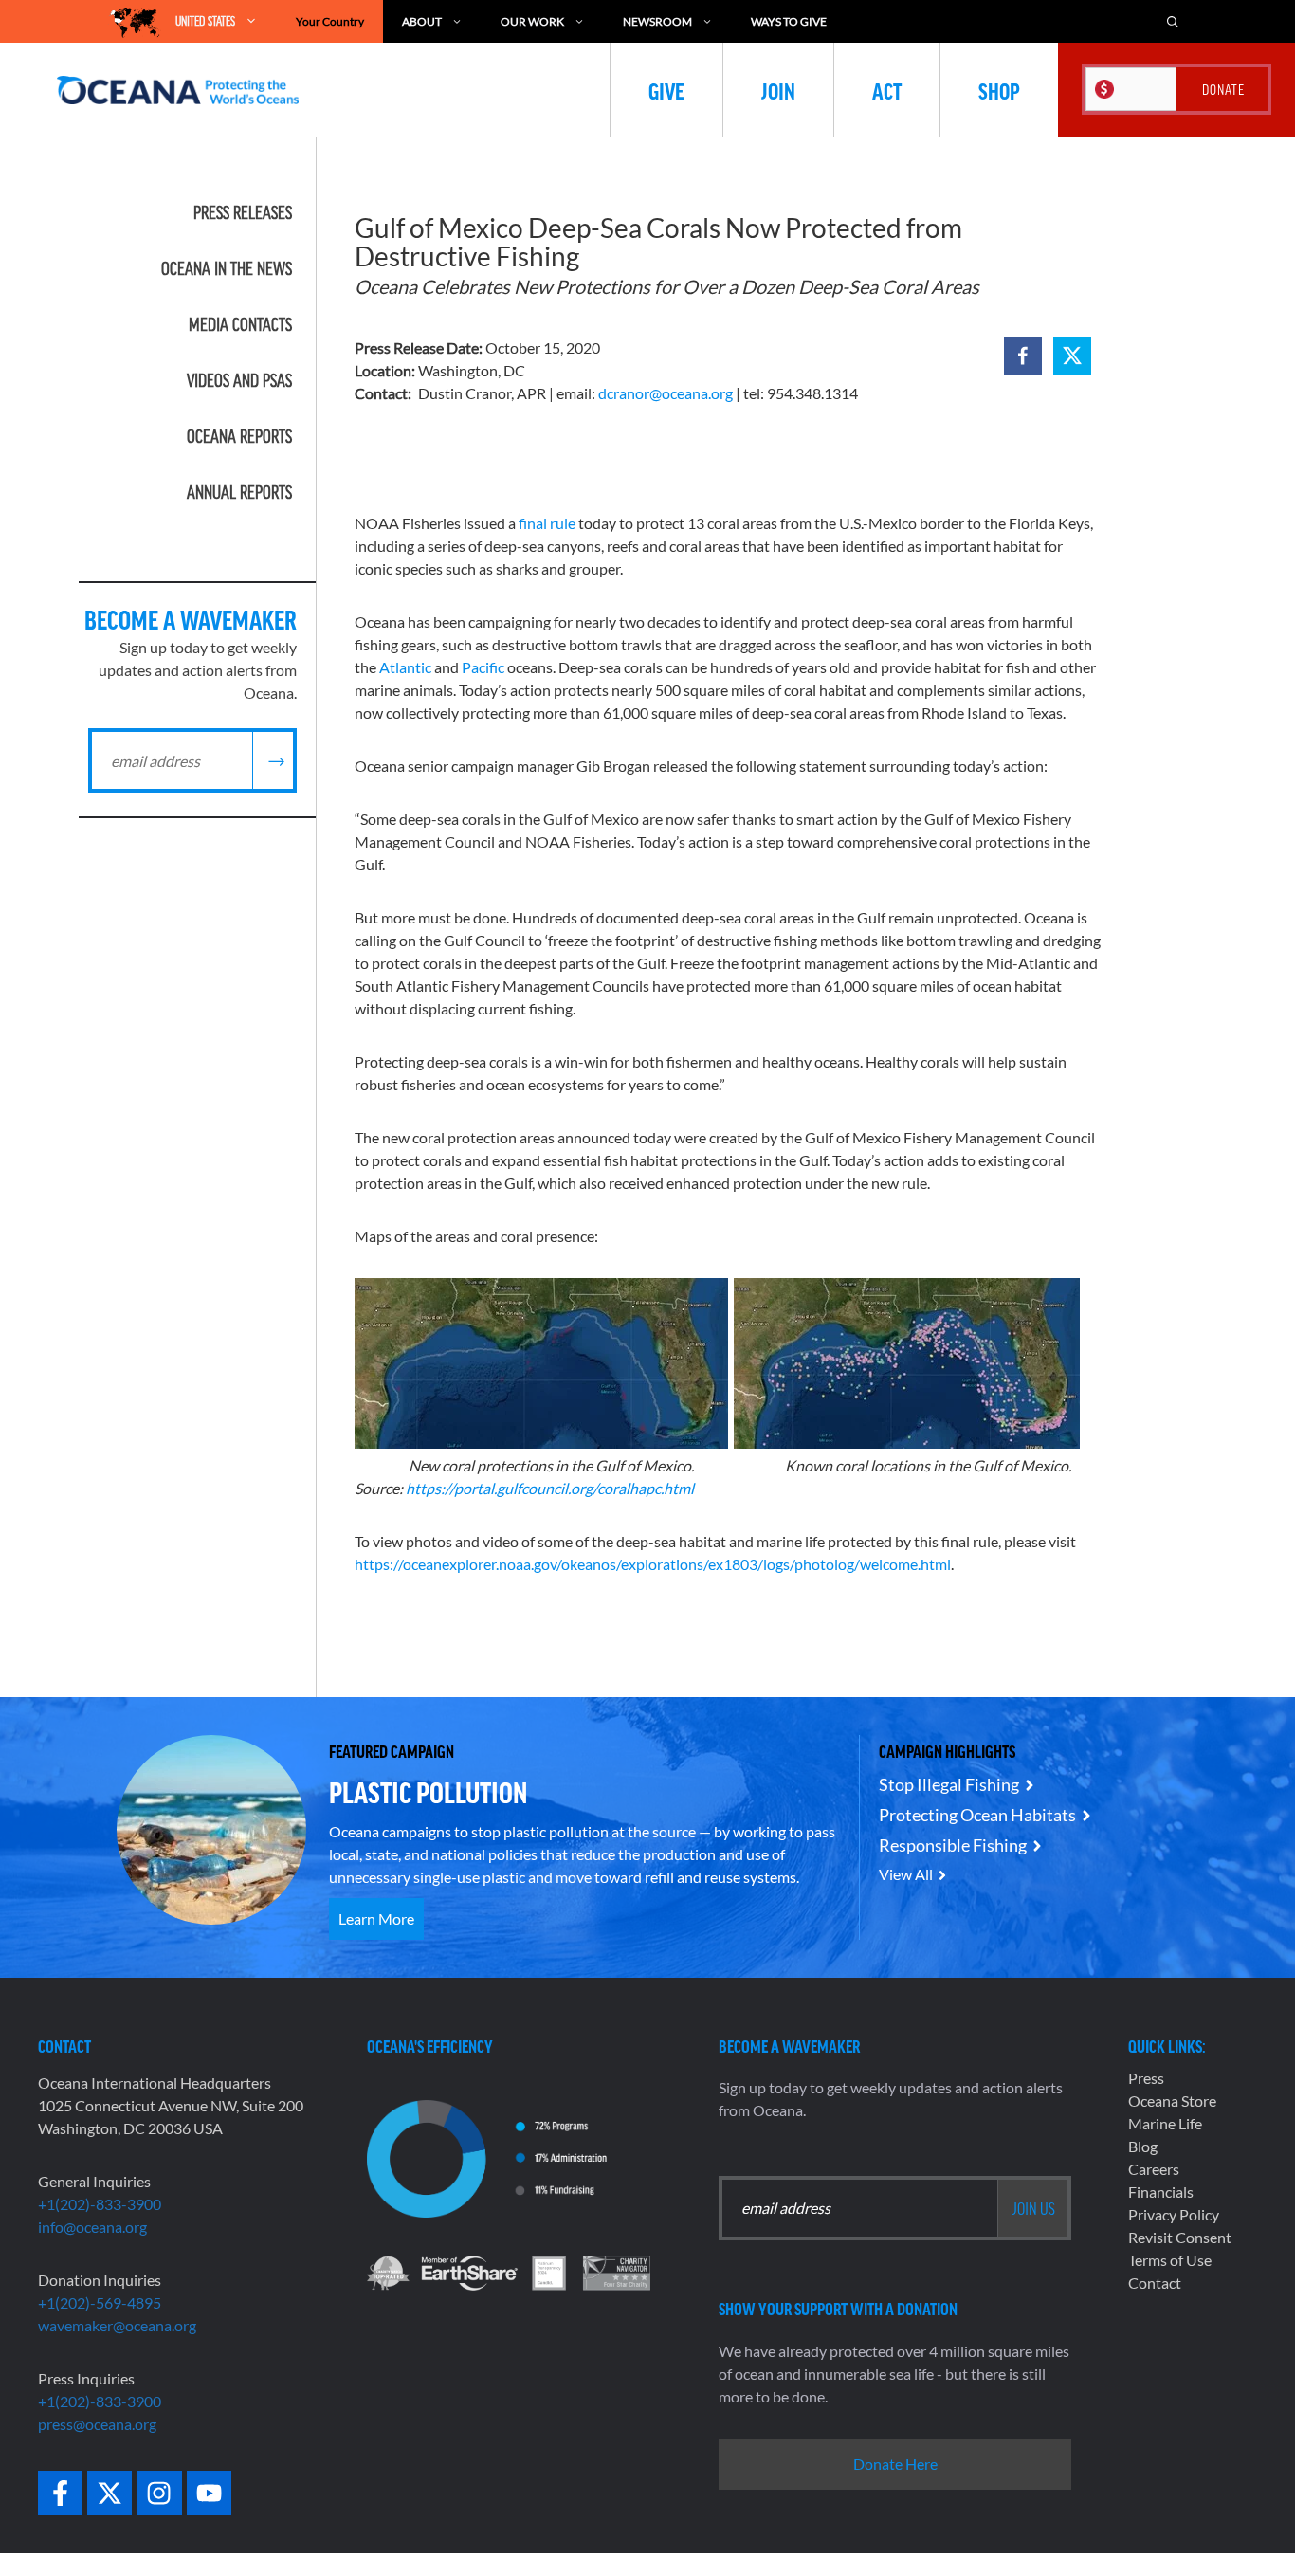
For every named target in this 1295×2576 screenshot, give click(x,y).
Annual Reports (239, 492)
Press (1146, 2078)
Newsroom (657, 21)
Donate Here (895, 2464)
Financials (1161, 2192)
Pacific (483, 667)
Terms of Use (1170, 2260)
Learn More (376, 1918)
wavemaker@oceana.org (117, 2325)
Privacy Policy (1174, 2214)
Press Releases (243, 212)
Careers (1154, 2169)
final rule (547, 523)
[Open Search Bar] (1173, 21)
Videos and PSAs (239, 380)
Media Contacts (240, 324)
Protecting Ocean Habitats (977, 1815)
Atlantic (404, 667)
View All (906, 1874)
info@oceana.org (92, 2227)
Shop (999, 90)
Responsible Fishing (953, 1845)
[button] (1023, 356)
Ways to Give (789, 21)
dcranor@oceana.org (666, 393)
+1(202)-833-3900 (100, 2204)
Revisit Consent (1180, 2237)
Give (666, 90)
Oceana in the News (227, 268)
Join (778, 90)
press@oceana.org (97, 2424)
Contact (1155, 2283)
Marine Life (1165, 2123)
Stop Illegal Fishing (949, 1784)
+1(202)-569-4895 (100, 2302)
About (422, 21)
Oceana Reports (239, 436)
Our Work (532, 21)
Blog (1143, 2146)
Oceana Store (1172, 2101)
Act (887, 90)
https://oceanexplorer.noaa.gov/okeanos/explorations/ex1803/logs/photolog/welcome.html (653, 1564)
